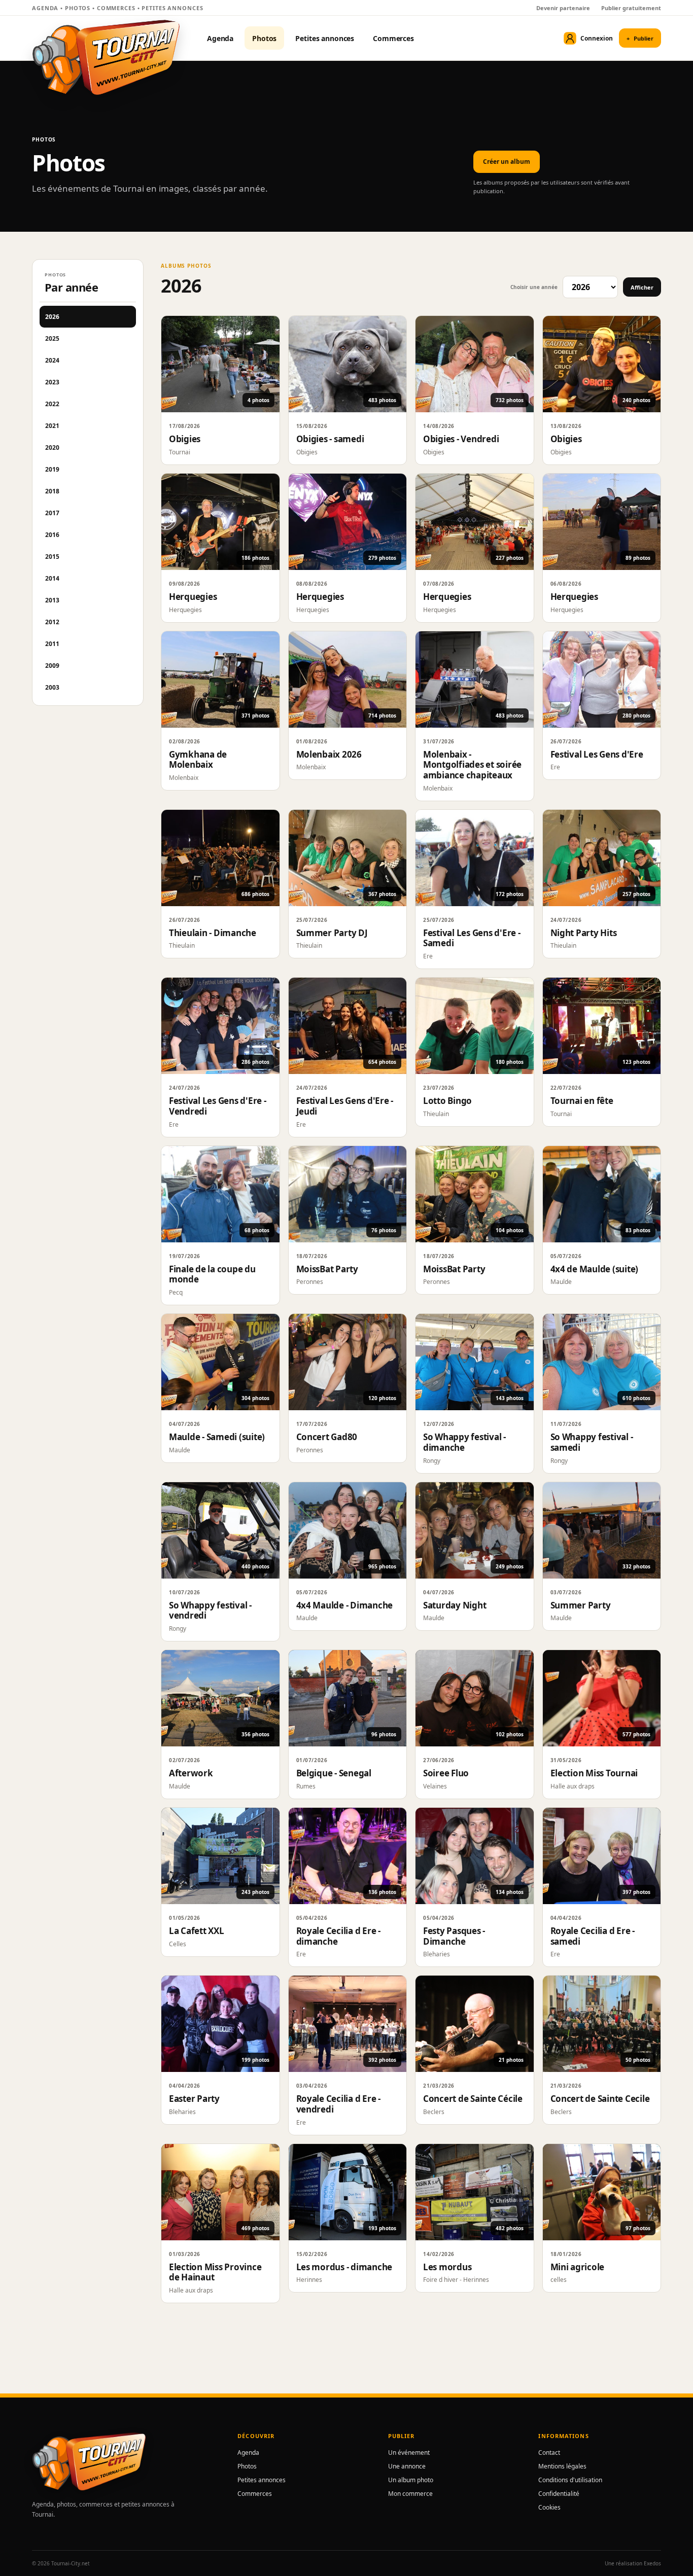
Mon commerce (410, 2494)
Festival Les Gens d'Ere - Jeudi (345, 1106)
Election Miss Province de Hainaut (215, 2272)
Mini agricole (578, 2267)
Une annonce (407, 2466)
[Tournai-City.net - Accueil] (106, 57)
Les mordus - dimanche (344, 2267)
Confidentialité (559, 2494)
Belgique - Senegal (334, 1773)
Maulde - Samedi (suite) (217, 1437)
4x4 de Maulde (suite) (595, 1269)
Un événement (409, 2453)
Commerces (393, 38)
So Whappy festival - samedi (592, 1442)
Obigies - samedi (330, 439)
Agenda (220, 38)
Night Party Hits (584, 933)
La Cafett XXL (197, 1931)
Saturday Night (455, 1605)
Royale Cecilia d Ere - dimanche (338, 1936)
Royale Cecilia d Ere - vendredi (338, 2104)
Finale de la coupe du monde (212, 1274)
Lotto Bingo (447, 1101)
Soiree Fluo (446, 1773)
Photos (264, 38)
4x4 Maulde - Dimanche (345, 1605)
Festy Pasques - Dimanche (454, 1936)
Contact (549, 2453)
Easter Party (194, 2099)
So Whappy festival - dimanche (464, 1442)
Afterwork (191, 1773)
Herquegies (193, 597)
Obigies (185, 439)
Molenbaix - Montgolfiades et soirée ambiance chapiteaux (472, 765)
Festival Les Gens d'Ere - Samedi (472, 938)
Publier (640, 38)
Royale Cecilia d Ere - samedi (593, 1936)
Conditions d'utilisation (570, 2480)
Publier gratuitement (631, 8)
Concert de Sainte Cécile (473, 2099)
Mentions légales (562, 2466)
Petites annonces (325, 38)
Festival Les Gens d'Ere (597, 754)
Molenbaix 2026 (329, 754)
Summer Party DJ (332, 933)
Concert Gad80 (327, 1437)
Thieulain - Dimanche (213, 933)
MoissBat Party (327, 1269)
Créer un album (507, 162)
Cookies (549, 2507)
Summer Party (581, 1605)
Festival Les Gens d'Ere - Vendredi (218, 1106)
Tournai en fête (582, 1101)
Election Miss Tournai (594, 1773)
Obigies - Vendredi (461, 439)
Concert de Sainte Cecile (600, 2099)
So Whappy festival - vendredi (210, 1611)
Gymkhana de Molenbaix (198, 760)
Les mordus (447, 2267)
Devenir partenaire (563, 8)
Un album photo (411, 2480)
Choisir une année (534, 287)
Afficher (642, 287)
